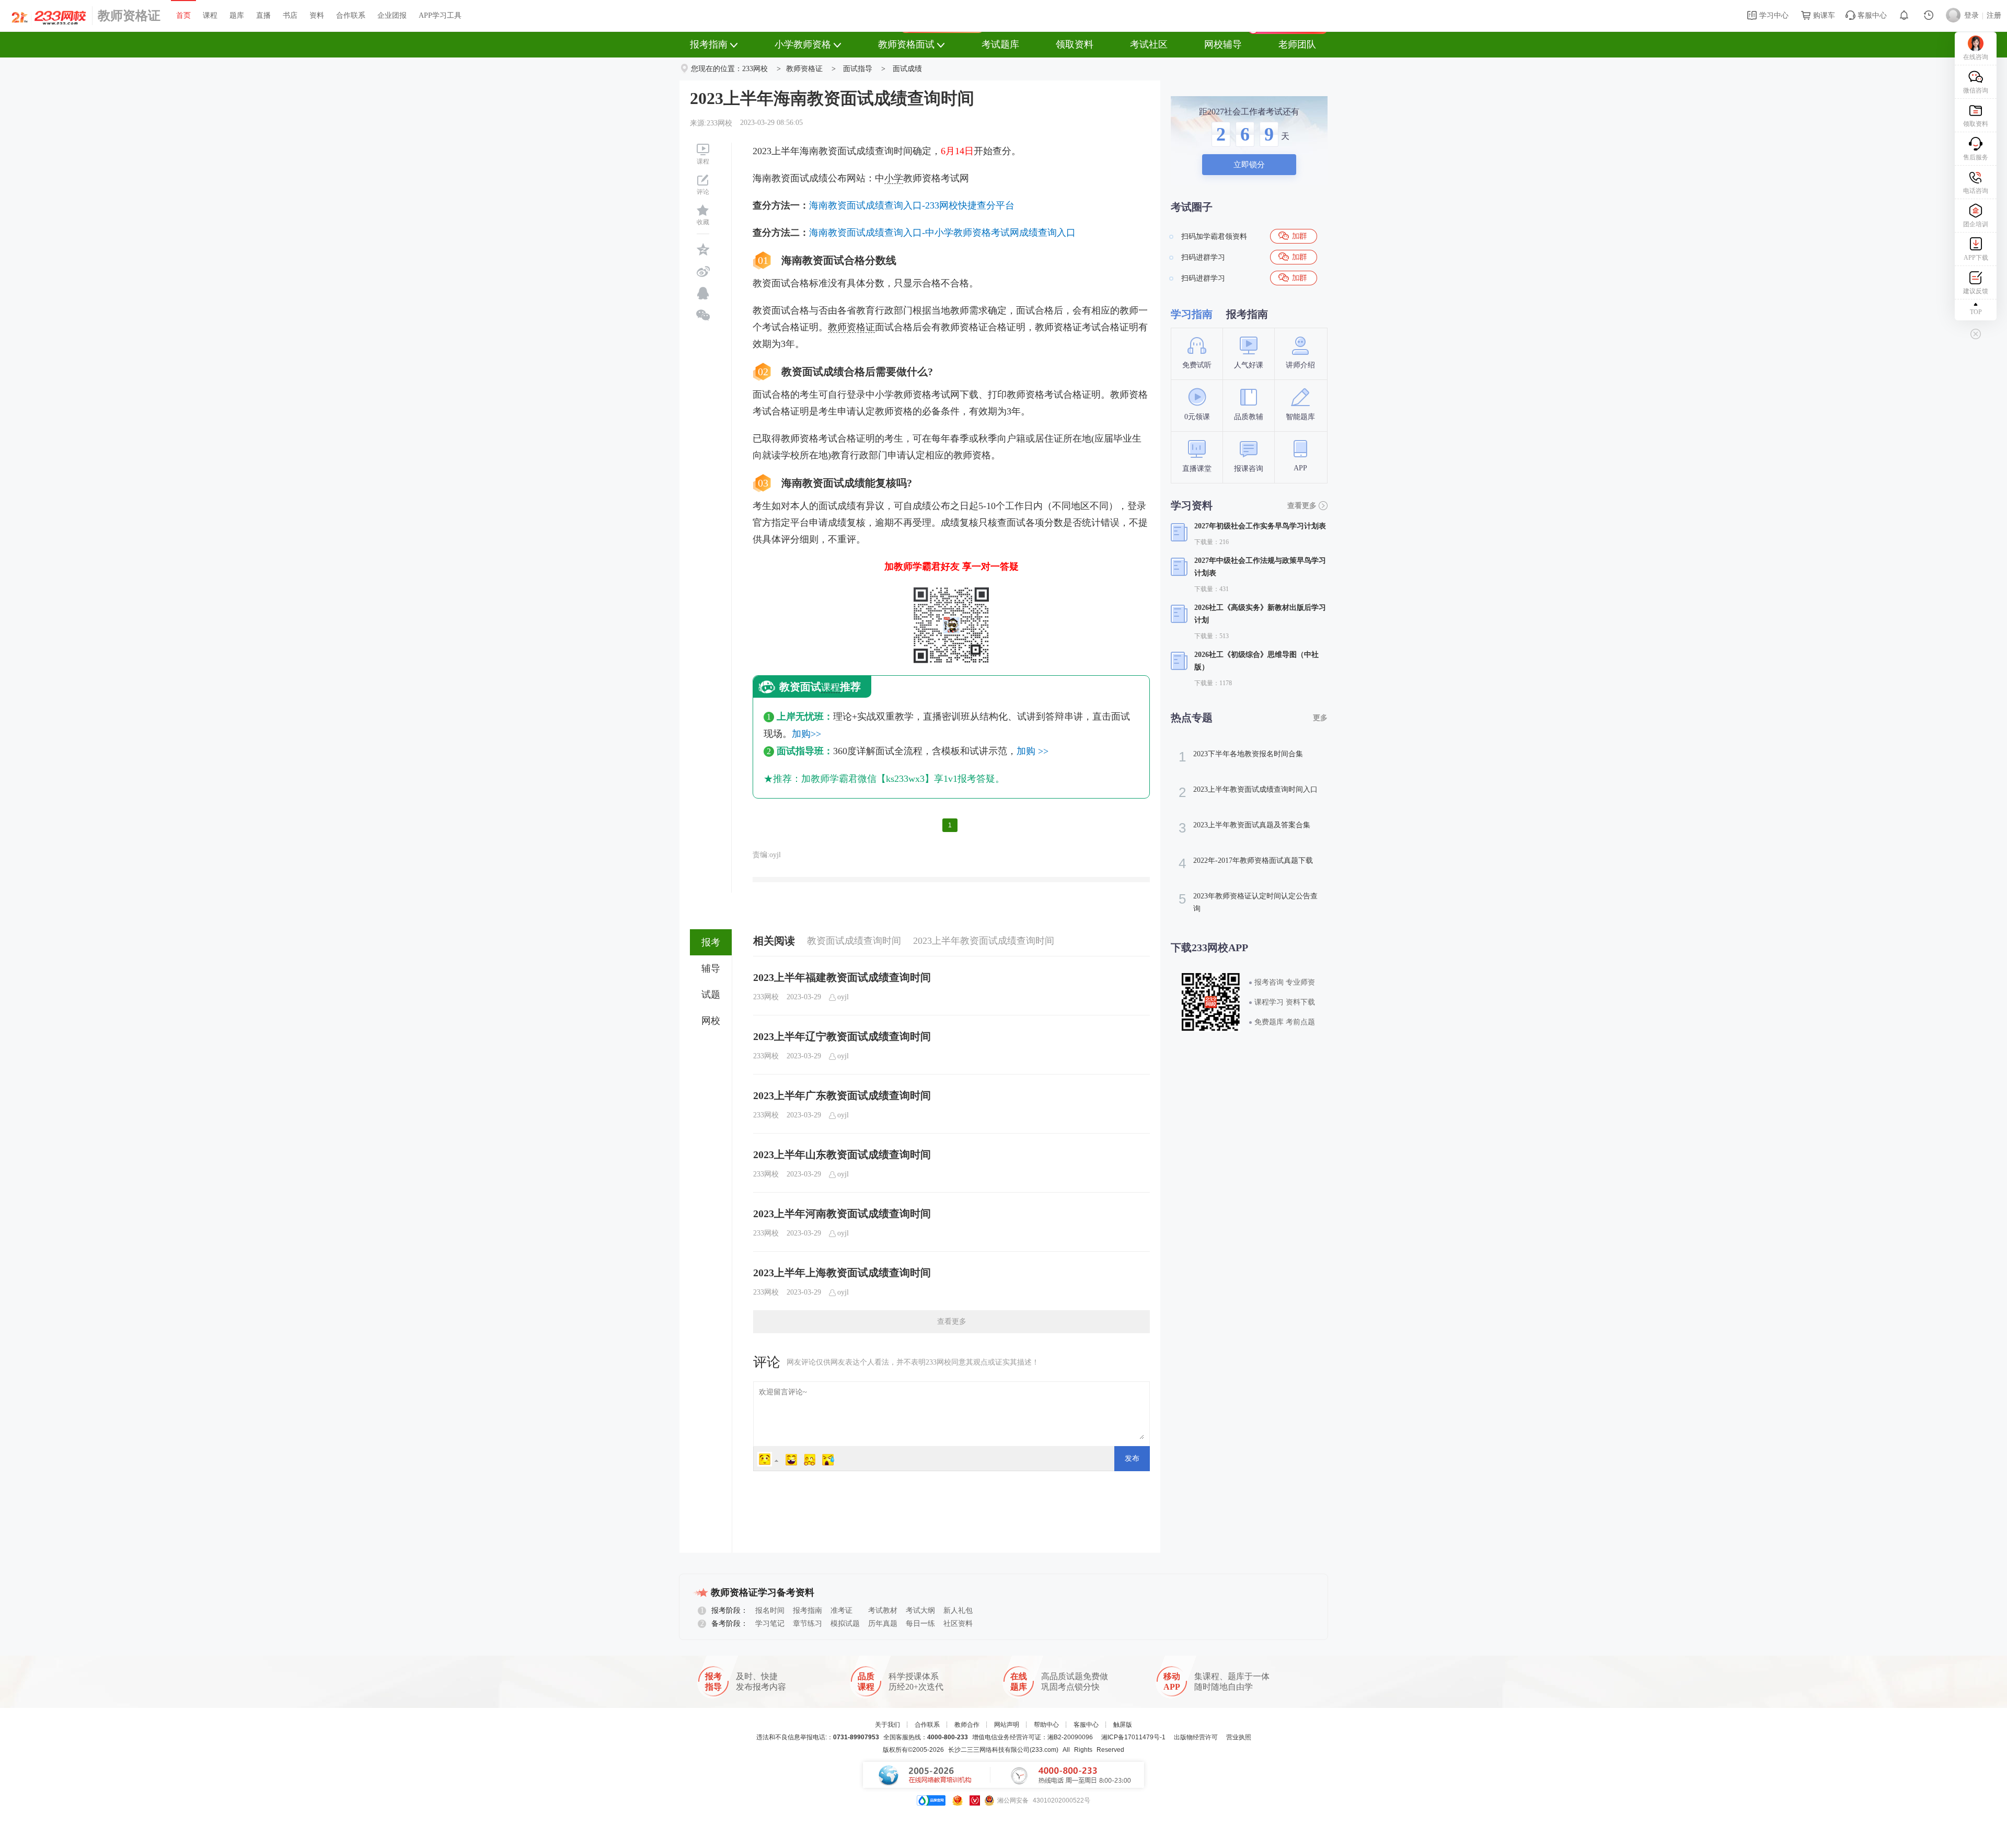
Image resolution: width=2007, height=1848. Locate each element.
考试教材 (883, 1610)
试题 (711, 995)
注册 (1994, 15)
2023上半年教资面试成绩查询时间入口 (1248, 792)
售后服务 (1976, 157)
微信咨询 (1976, 90)
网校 (711, 1021)
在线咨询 (1976, 57)
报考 (711, 942)
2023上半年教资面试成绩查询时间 (984, 941)
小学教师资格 (803, 44)
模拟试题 (845, 1624)
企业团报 (392, 15)
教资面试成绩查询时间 (854, 941)
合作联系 (351, 15)
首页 (183, 15)
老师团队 (1297, 44)
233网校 (755, 69)
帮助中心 (1046, 1725)
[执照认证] (958, 1800)
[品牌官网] (931, 1800)
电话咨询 (1976, 191)
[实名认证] (975, 1800)
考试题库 (1000, 44)
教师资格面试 (906, 44)
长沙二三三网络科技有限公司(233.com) (1003, 1750)
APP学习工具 (440, 15)
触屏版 (1123, 1725)
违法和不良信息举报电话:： (818, 1737)
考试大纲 (920, 1610)
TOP (1976, 312)
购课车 (1823, 15)
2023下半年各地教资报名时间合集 (1241, 757)
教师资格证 (129, 16)
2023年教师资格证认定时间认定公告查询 (1248, 902)
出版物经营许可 (1196, 1737)
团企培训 (1976, 224)
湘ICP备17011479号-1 (1133, 1737)
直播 (263, 15)
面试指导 (858, 69)
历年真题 (883, 1624)
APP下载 (1976, 258)
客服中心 (1871, 15)
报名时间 (770, 1610)
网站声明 (1007, 1725)
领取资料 (1075, 44)
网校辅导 (1223, 44)
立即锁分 (1249, 165)
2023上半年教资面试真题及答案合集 (1244, 828)
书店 (290, 15)
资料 (317, 15)
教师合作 (967, 1725)
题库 (237, 15)
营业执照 (1239, 1737)
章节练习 (808, 1624)
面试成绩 (907, 69)
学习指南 (1192, 314)
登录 (1971, 15)
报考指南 (709, 44)
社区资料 (958, 1624)
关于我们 (887, 1725)
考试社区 (1149, 44)
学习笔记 (770, 1624)
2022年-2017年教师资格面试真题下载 (1246, 863)
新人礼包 (958, 1610)
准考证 (841, 1610)
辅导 (711, 968)
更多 (1320, 718)
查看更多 (952, 1321)
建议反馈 (1976, 291)
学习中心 (1773, 15)
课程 (210, 15)
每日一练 (920, 1624)
